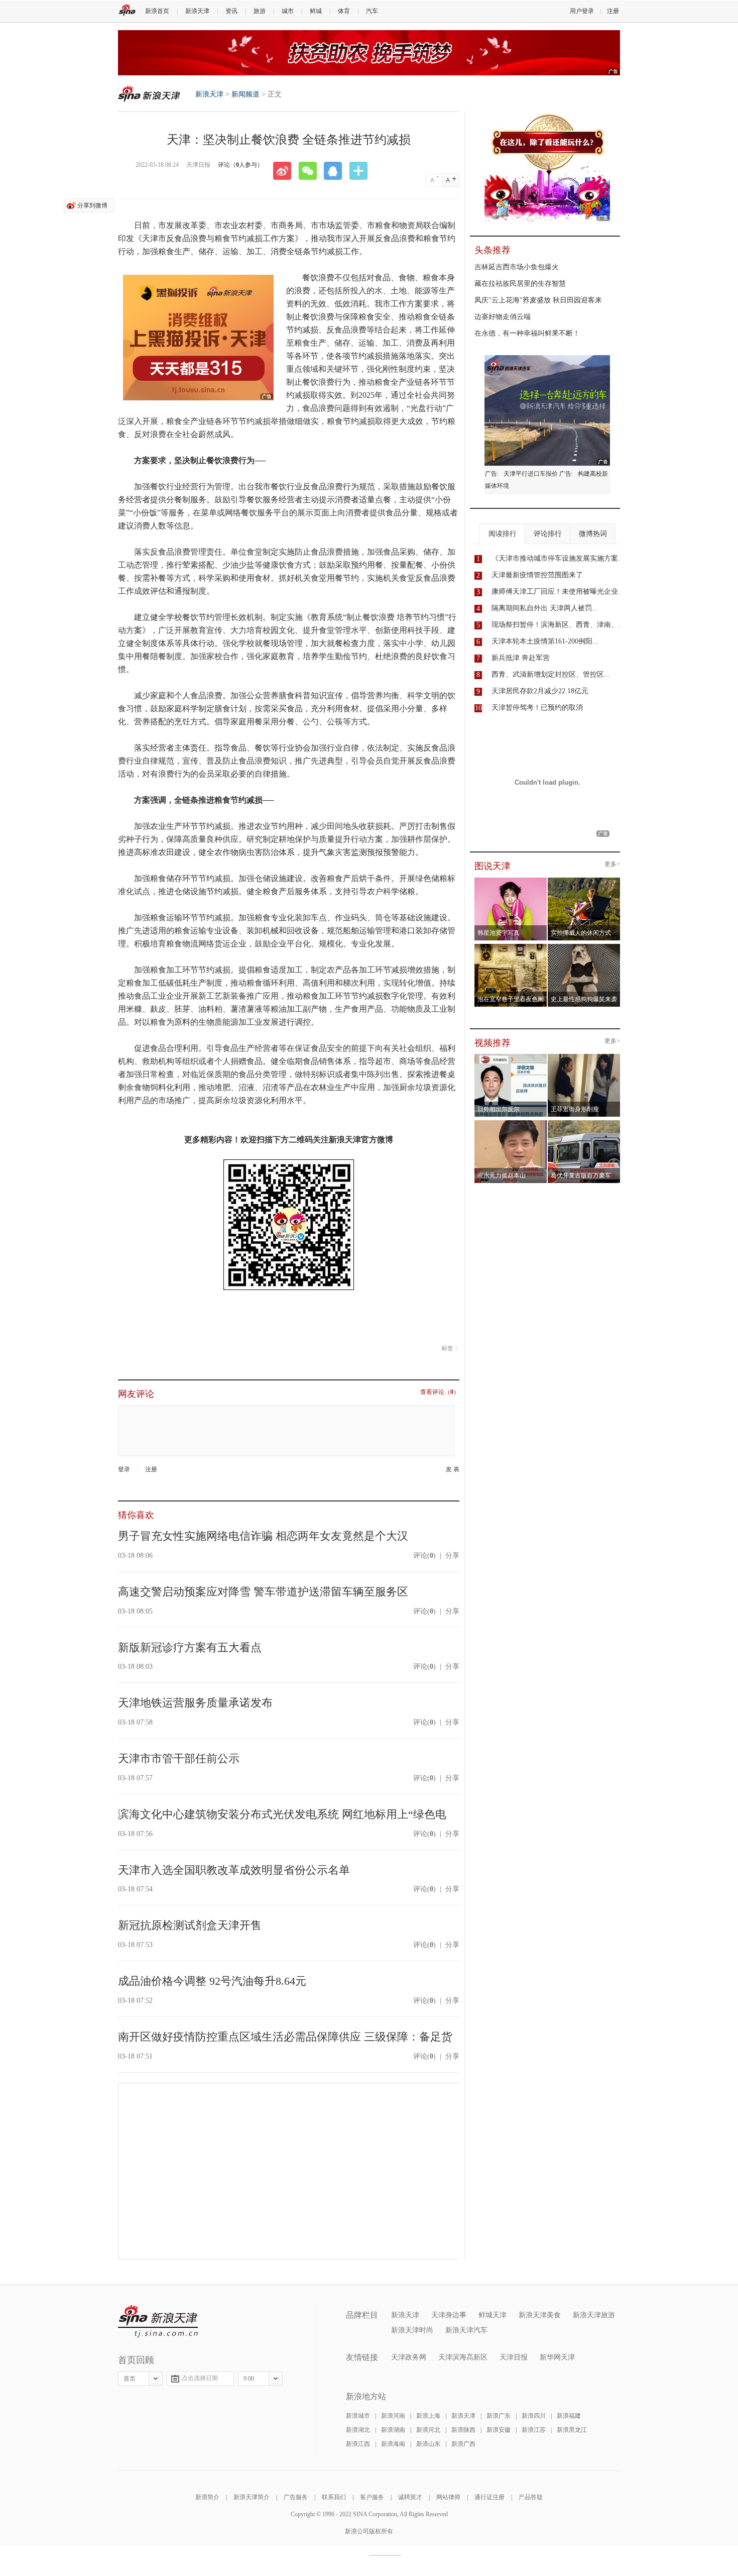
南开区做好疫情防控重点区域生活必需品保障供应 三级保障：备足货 (285, 2037)
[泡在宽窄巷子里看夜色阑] (511, 947)
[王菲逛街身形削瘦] (584, 1057)
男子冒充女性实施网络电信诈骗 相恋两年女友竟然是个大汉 (263, 1536)
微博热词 (593, 534)
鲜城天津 (493, 2315)
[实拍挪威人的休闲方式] (584, 881)
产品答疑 (531, 2497)
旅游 (260, 11)
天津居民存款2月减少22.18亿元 (540, 691)
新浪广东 (499, 2416)
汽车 (372, 11)
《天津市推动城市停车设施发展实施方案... (558, 558)
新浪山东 (428, 2444)
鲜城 (316, 11)
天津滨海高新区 (463, 2357)
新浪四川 (534, 2416)
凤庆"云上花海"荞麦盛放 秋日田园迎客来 (538, 300)
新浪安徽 (499, 2430)
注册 (613, 11)
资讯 (231, 11)
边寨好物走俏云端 (503, 317)
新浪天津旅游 (594, 2315)
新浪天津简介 (252, 2497)
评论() (424, 1555)
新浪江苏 (534, 2430)
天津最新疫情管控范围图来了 (537, 575)
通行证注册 (489, 2497)
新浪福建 (569, 2416)
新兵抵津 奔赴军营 (521, 658)
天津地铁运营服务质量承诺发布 (195, 1703)
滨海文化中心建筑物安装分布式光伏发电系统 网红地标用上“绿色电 (282, 1814)
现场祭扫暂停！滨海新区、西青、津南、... (558, 625)
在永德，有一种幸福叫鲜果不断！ (527, 333)
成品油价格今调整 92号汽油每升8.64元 (212, 1981)
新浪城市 (358, 2416)
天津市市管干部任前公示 (179, 1758)
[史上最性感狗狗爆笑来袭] (584, 947)
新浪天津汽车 (466, 2330)
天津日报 (514, 2357)
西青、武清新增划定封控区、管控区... (551, 674)
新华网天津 (557, 2357)
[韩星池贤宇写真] (511, 881)
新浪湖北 (358, 2430)
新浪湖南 (393, 2430)
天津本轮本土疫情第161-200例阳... (545, 641)
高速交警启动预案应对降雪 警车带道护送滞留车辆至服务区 (263, 1592)
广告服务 (296, 2497)
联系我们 (334, 2497)
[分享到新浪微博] (286, 171)
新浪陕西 (463, 2430)
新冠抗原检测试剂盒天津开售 (190, 1925)
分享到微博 (92, 205)
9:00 (249, 2379)
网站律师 (448, 2497)
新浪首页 (157, 11)
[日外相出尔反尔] (511, 1057)
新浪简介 (207, 2497)
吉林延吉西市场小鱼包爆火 (517, 267)
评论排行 (548, 534)
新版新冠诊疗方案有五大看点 (190, 1647)
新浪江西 (358, 2444)
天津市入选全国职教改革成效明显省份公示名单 (234, 1870)
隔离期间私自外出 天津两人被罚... (545, 608)
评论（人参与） (240, 165)
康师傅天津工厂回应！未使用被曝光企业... (558, 592)
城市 (288, 11)
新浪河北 (428, 2430)
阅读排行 (503, 534)
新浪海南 (393, 2444)
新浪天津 (197, 11)
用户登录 (582, 11)
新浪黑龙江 (572, 2430)
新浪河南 (393, 2416)
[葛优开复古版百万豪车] (584, 1123)
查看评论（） (440, 1392)
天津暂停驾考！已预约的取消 (537, 708)
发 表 (453, 1470)
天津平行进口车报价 (531, 474)
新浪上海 (428, 2416)
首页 (130, 2379)
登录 (124, 1469)
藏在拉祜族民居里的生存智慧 (520, 284)
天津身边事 (449, 2315)
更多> (612, 864)
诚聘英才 (410, 2497)
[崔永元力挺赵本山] (511, 1123)
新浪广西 (463, 2444)
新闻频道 (245, 94)
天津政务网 (409, 2357)
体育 (344, 11)
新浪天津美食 (540, 2315)
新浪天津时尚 (412, 2330)
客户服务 (372, 2497)
